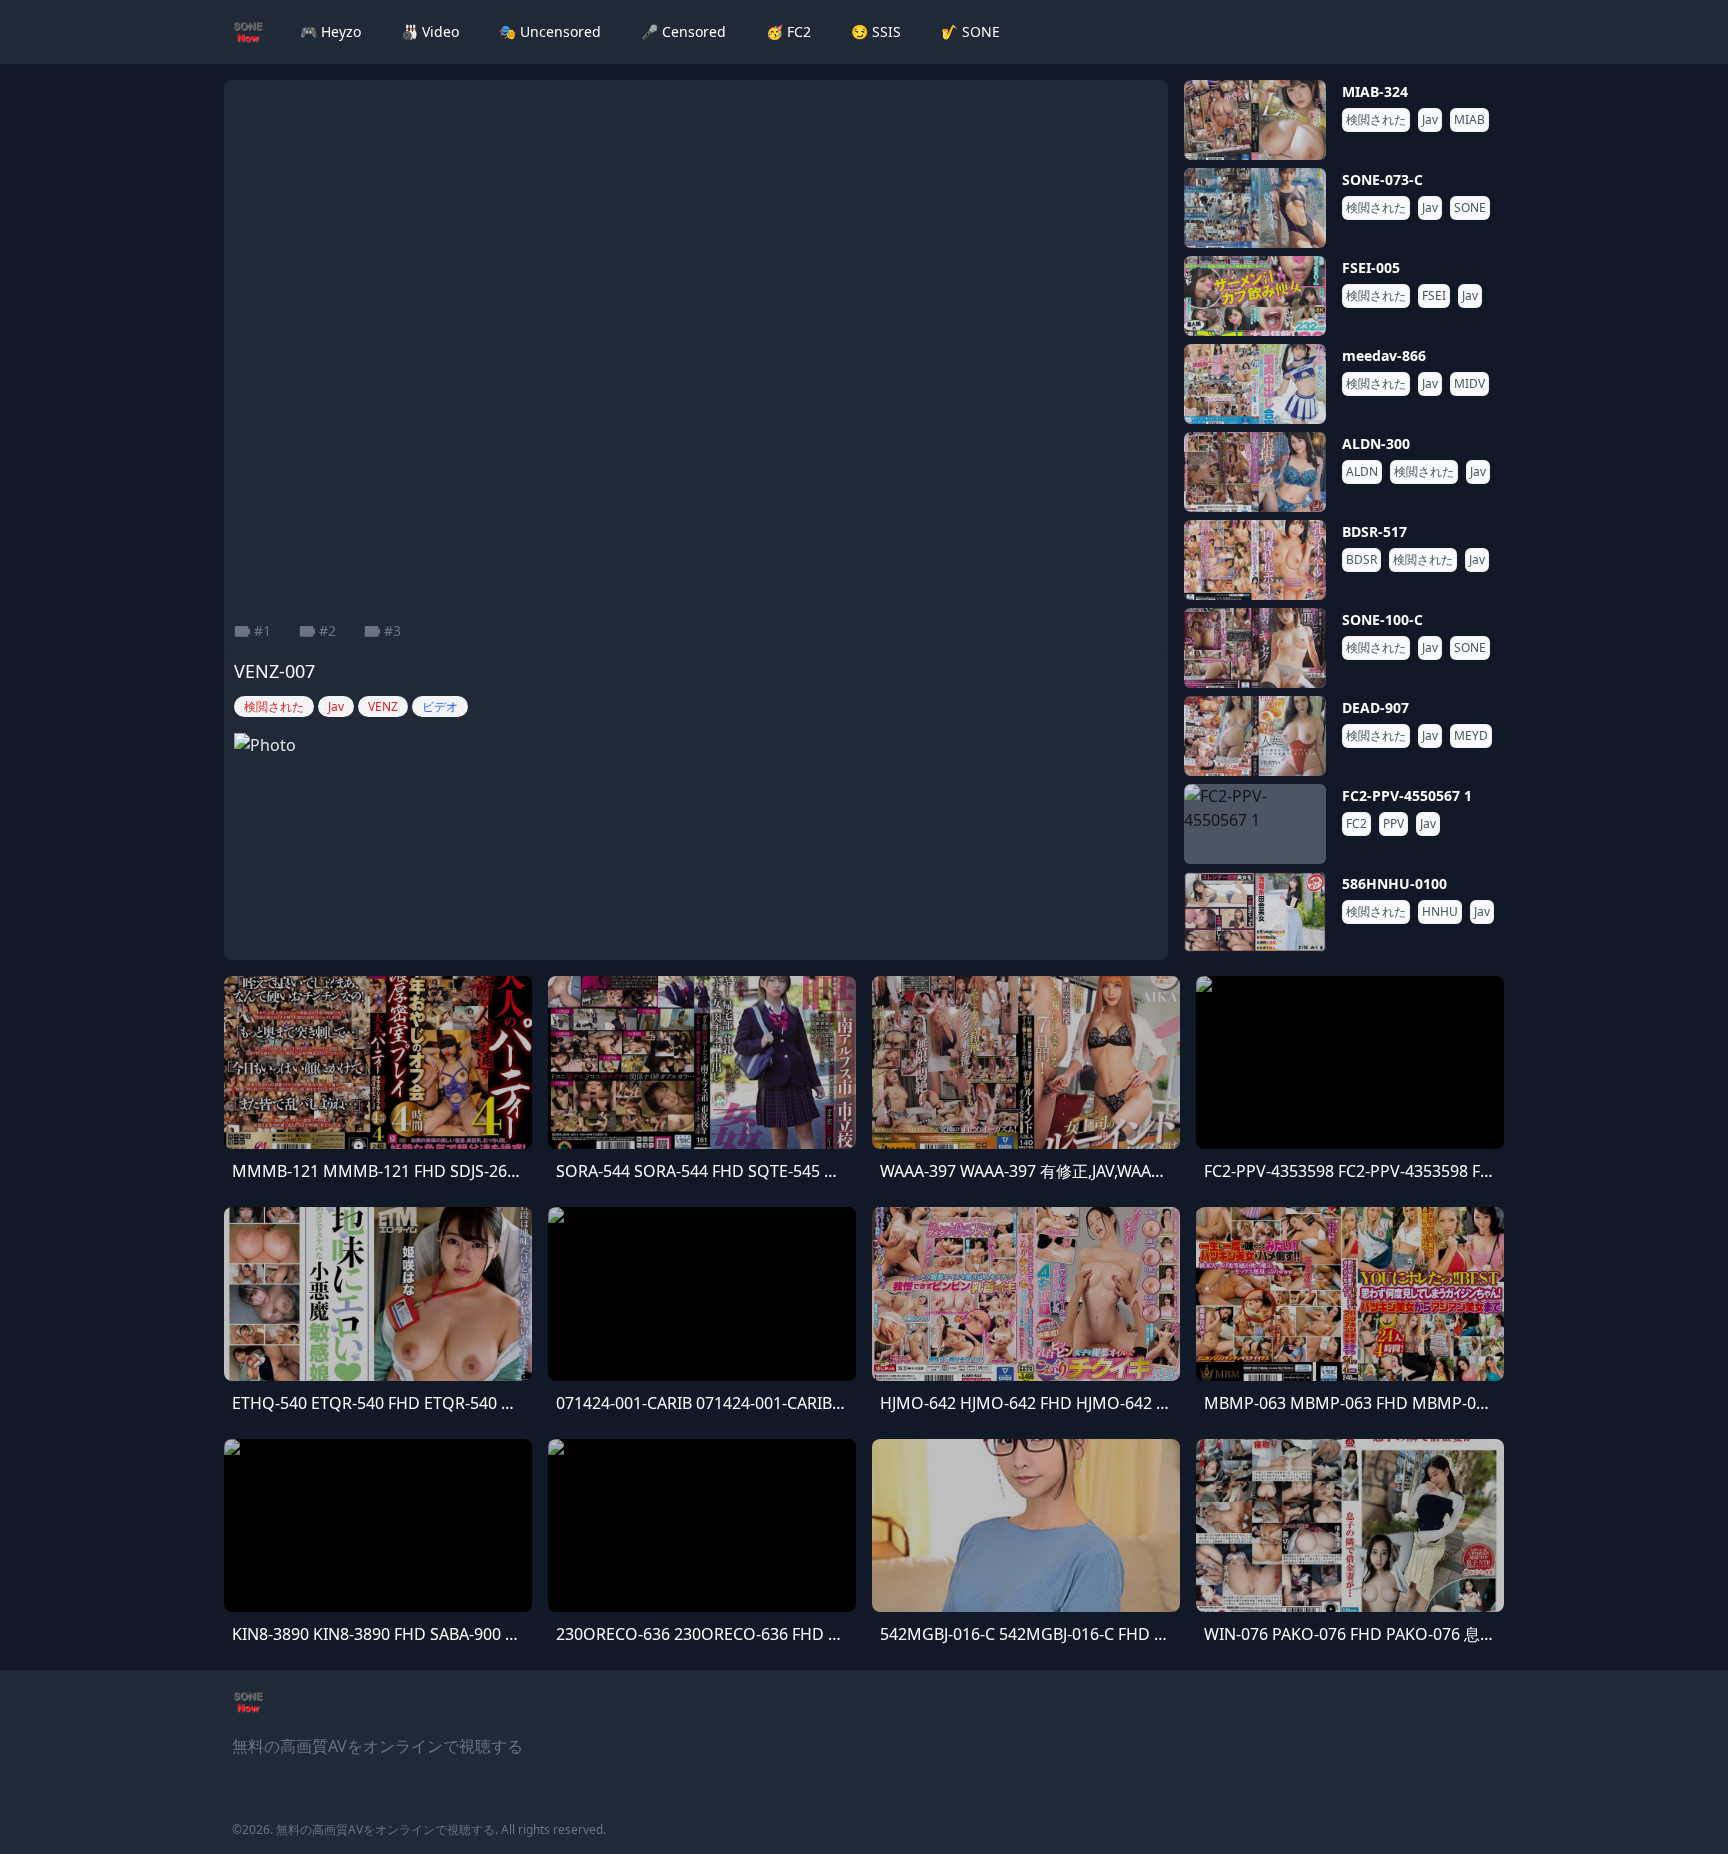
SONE (1470, 208)
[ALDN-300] (1255, 472)
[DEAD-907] (1255, 736)
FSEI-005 (1371, 267)
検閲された (1376, 120)
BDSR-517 (1374, 531)
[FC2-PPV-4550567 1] (1255, 824)
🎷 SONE (970, 31)
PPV (1393, 824)
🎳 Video (430, 31)
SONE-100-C (1382, 619)
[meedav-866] (1255, 384)
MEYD (1471, 736)
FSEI (1434, 296)
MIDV (1469, 384)
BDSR (1361, 560)
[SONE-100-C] (1255, 648)
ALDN (1362, 472)
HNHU (1440, 912)
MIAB (1469, 120)
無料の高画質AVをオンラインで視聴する (385, 1829)
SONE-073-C (1382, 179)
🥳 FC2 (788, 31)
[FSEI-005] (1255, 296)
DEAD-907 (1375, 707)
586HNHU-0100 (1394, 883)
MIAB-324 (1375, 91)
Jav (1430, 120)
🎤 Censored (683, 31)
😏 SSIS (876, 31)
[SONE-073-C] (1255, 208)
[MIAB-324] (1255, 120)
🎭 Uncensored (550, 31)
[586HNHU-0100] (1255, 912)
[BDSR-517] (1255, 560)
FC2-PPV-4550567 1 (1407, 795)
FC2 (1356, 824)
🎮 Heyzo (330, 31)
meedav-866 (1384, 355)
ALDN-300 (1376, 443)
